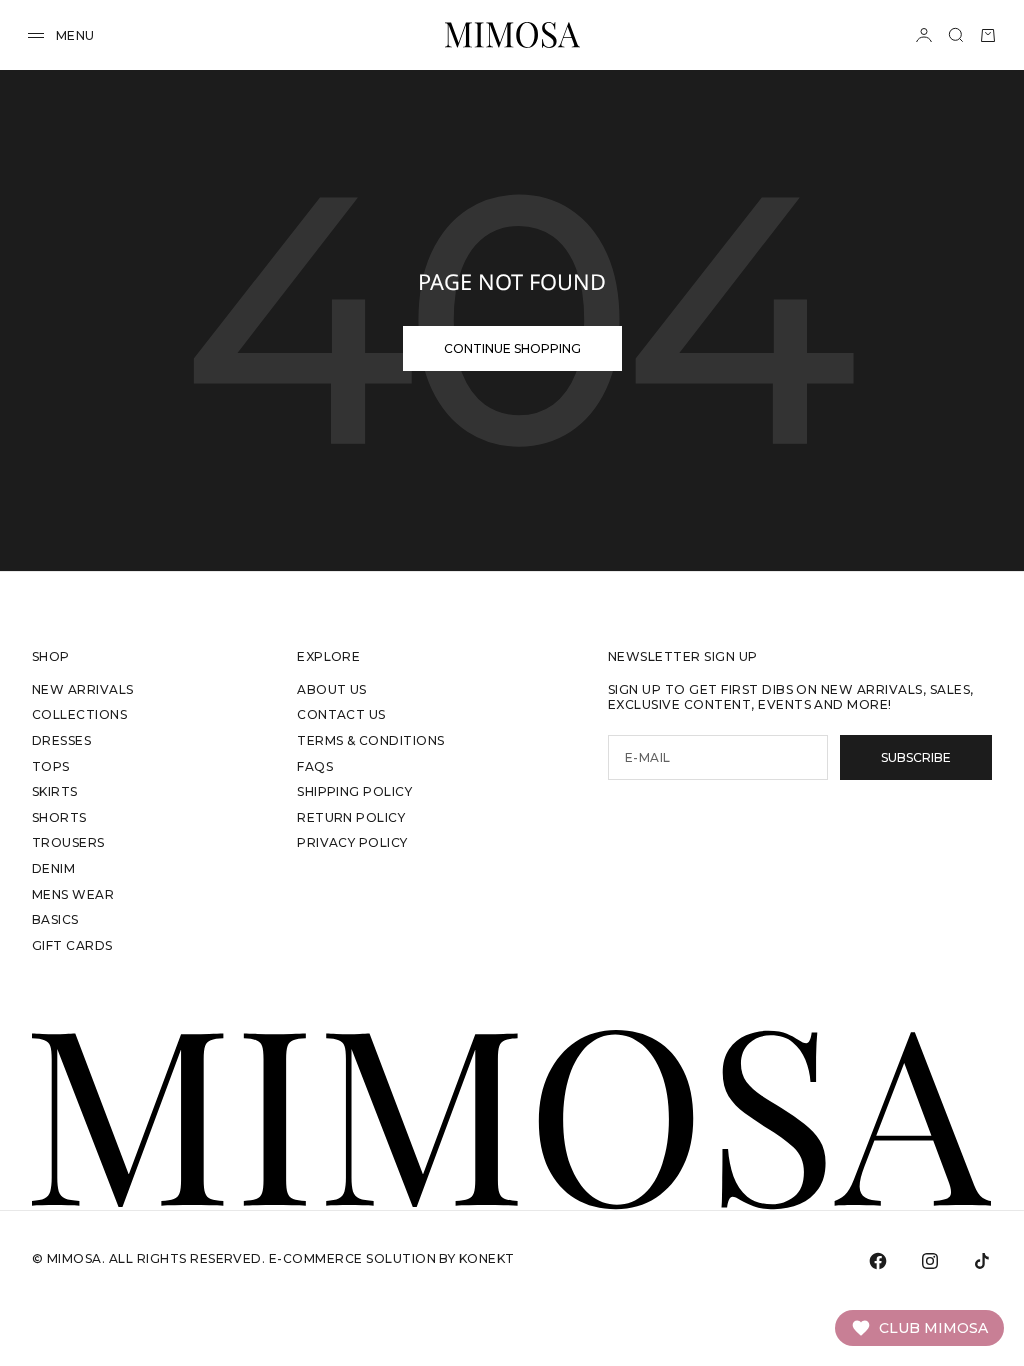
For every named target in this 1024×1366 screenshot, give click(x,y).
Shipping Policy (354, 791)
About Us (332, 689)
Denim (53, 868)
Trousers (68, 842)
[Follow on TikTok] (982, 1261)
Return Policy (351, 817)
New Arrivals (83, 689)
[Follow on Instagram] (930, 1261)
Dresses (61, 740)
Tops (51, 766)
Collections (79, 714)
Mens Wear (73, 894)
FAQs (315, 766)
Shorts (59, 817)
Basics (55, 919)
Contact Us (341, 714)
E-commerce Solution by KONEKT (392, 1258)
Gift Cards (72, 945)
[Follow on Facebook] (878, 1261)
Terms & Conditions (371, 740)
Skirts (55, 791)
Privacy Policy (352, 842)
